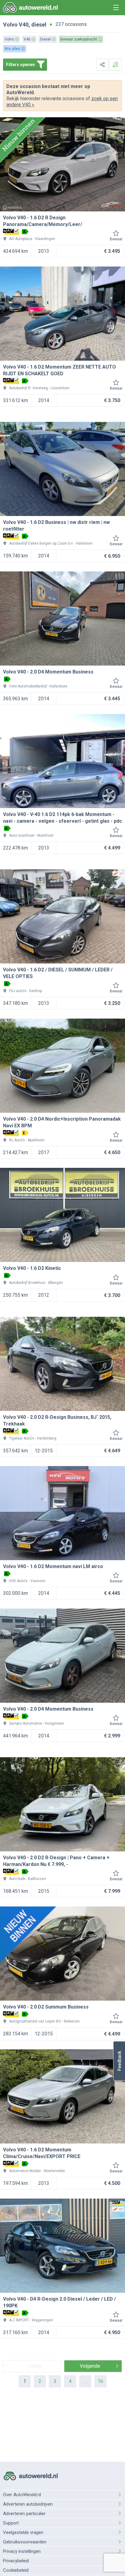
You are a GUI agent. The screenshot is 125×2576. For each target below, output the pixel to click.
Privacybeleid (16, 2561)
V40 (24, 25)
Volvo (10, 25)
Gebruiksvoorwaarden (25, 2542)
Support (11, 2523)
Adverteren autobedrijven (28, 2504)
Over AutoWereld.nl (22, 2495)
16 (100, 2381)
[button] (119, 2061)
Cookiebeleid (16, 2570)
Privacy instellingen (22, 2551)
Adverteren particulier (24, 2514)
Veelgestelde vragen (23, 2532)
